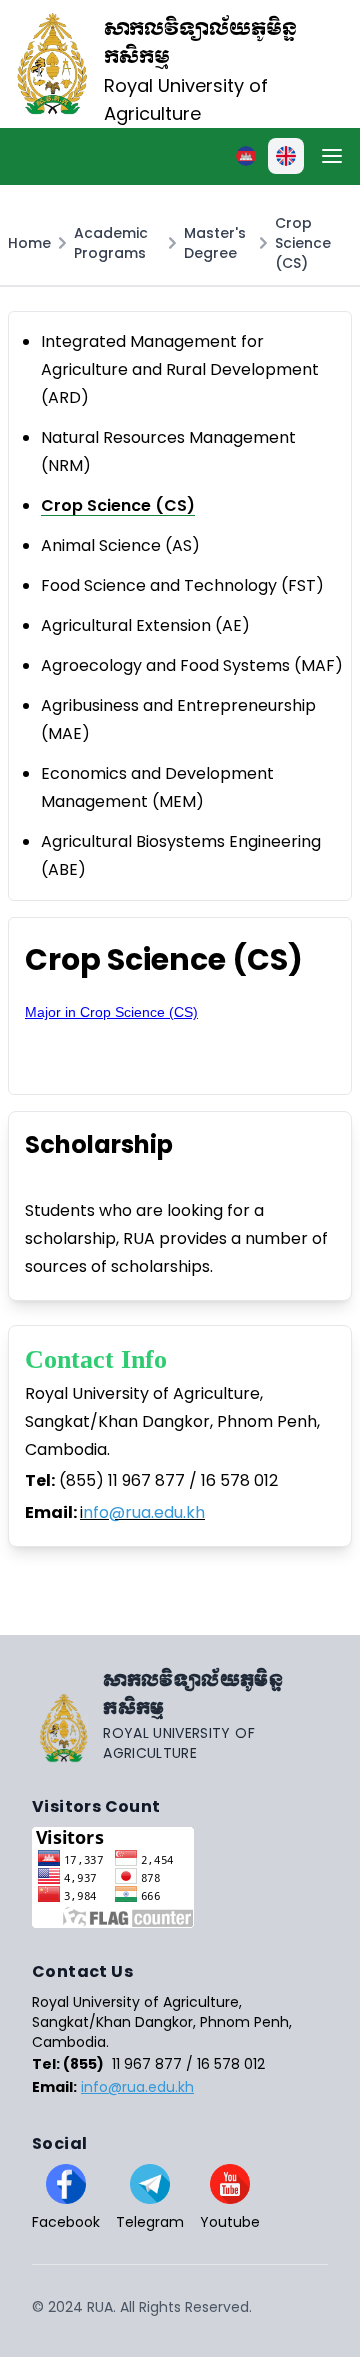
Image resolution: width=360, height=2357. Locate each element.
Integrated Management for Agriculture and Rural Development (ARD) (180, 369)
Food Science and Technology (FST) (182, 585)
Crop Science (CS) (303, 243)
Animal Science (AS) (120, 545)
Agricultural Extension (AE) (145, 625)
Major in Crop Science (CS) (111, 1012)
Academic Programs (111, 243)
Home (29, 243)
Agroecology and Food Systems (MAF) (192, 665)
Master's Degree (215, 243)
